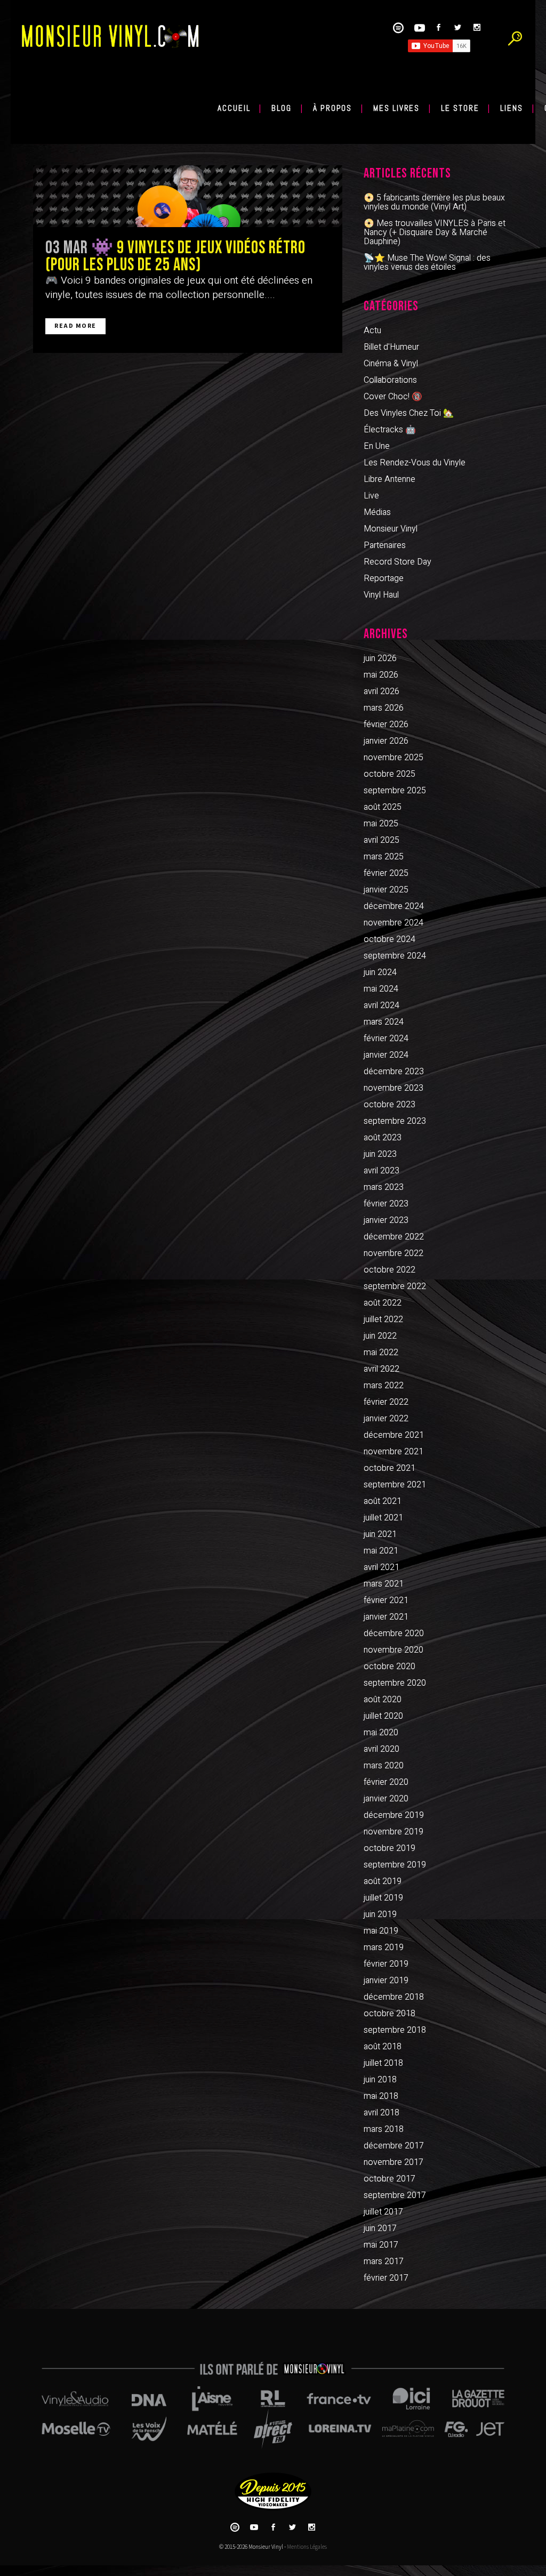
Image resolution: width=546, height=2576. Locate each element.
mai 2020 (381, 1733)
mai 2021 (381, 1551)
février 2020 (386, 1782)
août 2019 (383, 1881)
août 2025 (383, 807)
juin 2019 (380, 1914)
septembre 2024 (395, 956)
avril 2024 (382, 1005)
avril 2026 (382, 691)
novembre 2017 (394, 2162)
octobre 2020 (390, 1667)
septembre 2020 (395, 1683)
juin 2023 (380, 1154)
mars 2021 (384, 1584)
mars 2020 (384, 1766)
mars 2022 (384, 1386)
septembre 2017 (395, 2195)
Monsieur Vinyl (391, 529)
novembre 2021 (394, 1452)
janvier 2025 (386, 890)
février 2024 (386, 1039)
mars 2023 (384, 1187)
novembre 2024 (394, 923)
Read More (75, 326)
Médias (377, 512)
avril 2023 (382, 1171)
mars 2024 (384, 1022)
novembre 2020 (394, 1650)
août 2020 (383, 1700)
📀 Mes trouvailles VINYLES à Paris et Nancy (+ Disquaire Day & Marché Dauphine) (435, 232)
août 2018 (383, 2047)
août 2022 (383, 1303)
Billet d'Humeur (391, 347)
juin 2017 (380, 2228)
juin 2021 (380, 1534)
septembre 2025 (395, 791)
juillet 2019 (383, 1898)
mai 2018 (381, 2096)
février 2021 (386, 1600)
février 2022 (386, 1402)
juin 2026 (380, 658)
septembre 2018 (395, 2030)
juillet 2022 (383, 1319)
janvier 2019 (386, 1981)
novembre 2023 (394, 1088)
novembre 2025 (394, 758)
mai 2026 (381, 675)
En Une (377, 446)
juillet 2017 (383, 2212)
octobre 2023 (390, 1105)
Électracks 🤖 (390, 430)
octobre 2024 (390, 939)
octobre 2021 (390, 1468)
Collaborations (390, 380)
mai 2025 (381, 824)
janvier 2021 (386, 1617)
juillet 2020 (383, 1716)
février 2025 (386, 873)
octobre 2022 (390, 1270)
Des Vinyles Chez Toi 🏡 (409, 413)
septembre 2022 (395, 1286)
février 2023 (386, 1204)
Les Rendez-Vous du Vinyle (415, 463)
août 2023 (383, 1138)
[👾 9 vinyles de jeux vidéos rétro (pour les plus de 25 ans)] (188, 196)
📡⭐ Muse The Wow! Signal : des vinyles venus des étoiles (427, 263)
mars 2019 (384, 1947)
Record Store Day (398, 562)
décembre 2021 (394, 1435)
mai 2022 (381, 1353)
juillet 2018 (383, 2063)
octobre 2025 (390, 774)
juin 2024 (380, 972)
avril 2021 (382, 1567)
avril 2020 (382, 1749)
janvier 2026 (386, 741)
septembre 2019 (395, 1865)
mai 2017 (381, 2245)
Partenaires (385, 545)
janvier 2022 (386, 1419)
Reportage (384, 578)
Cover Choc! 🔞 (393, 397)
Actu (372, 331)
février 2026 (386, 724)
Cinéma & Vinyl (391, 364)
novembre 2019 (394, 1832)
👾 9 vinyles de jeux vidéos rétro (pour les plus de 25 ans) (175, 256)
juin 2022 (380, 1336)
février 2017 (386, 2278)
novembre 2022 (394, 1253)
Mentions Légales (307, 2547)
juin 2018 (380, 2080)
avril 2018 (382, 2113)
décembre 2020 (394, 1633)
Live (371, 496)
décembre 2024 (394, 906)
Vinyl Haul (381, 595)
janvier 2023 (386, 1220)
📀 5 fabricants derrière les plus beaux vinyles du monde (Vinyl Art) (434, 202)
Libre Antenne (390, 479)
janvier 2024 (386, 1055)
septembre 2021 (395, 1485)
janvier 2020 (386, 1799)
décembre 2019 (394, 1815)
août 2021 (383, 1501)
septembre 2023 (395, 1121)
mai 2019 (381, 1931)
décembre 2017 (394, 2146)
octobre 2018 (390, 2014)
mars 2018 (384, 2129)
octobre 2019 (390, 1848)
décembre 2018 (394, 1997)
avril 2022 (382, 1369)
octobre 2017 (390, 2179)
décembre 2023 (394, 1072)
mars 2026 (384, 708)
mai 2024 (381, 989)
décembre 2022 (394, 1237)
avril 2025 (382, 840)
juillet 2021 (383, 1518)
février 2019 (386, 1964)
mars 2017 (384, 2261)
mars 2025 (384, 857)
